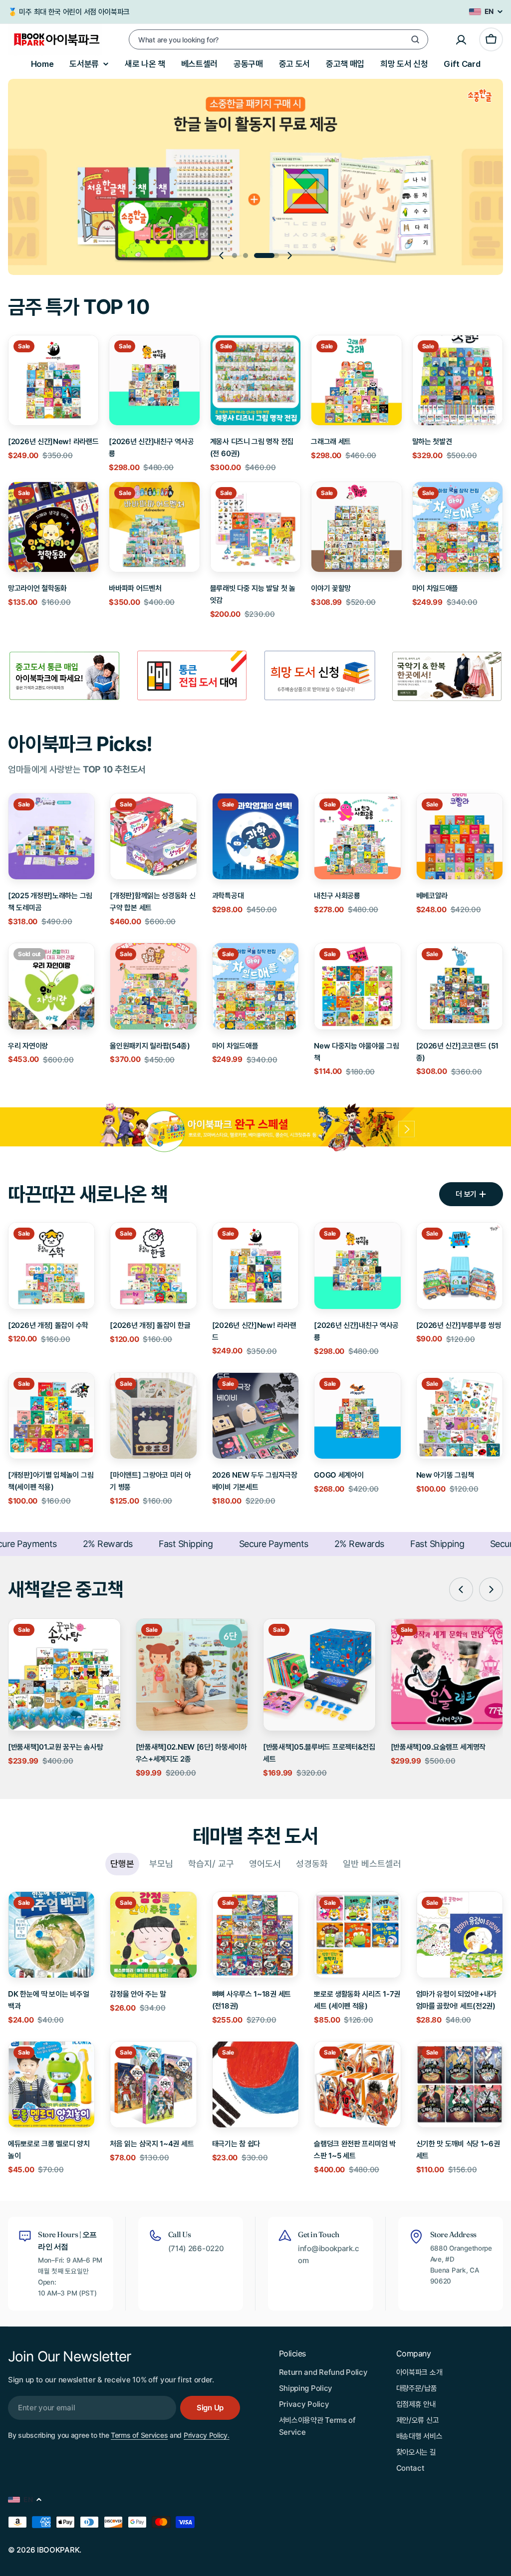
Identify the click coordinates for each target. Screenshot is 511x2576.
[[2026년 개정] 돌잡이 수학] (51, 1266)
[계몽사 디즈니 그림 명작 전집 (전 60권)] (255, 380)
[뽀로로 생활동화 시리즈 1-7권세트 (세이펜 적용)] (357, 1935)
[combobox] (278, 39)
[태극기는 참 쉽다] (255, 2084)
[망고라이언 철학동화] (53, 527)
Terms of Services (139, 2435)
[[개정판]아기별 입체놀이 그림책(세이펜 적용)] (51, 1416)
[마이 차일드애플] (458, 527)
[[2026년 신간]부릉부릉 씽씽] (460, 1266)
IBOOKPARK (58, 2550)
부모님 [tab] (161, 1864)
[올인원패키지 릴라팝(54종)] (153, 986)
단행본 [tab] (122, 1864)
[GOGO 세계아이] (357, 1416)
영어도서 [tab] (265, 1864)
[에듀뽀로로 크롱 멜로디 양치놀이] (51, 2084)
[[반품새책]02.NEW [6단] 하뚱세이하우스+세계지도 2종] (192, 1675)
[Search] (415, 39)
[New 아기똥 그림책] (460, 1416)
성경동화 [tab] (312, 1864)
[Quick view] (84, 357)
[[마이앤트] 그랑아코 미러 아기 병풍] (153, 1416)
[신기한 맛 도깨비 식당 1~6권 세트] (460, 2084)
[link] (192, 676)
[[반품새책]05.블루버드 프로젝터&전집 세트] (319, 1675)
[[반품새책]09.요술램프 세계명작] (447, 1675)
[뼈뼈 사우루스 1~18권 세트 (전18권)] (255, 1935)
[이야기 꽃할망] (356, 527)
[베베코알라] (460, 836)
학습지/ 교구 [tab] (211, 1864)
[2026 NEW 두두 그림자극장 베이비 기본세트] (255, 1416)
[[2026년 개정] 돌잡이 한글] (153, 1266)
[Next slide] (289, 256)
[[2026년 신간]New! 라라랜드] (53, 380)
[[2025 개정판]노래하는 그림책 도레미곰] (51, 836)
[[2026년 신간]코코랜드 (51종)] (460, 986)
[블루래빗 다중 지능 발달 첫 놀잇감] (255, 527)
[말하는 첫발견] (458, 380)
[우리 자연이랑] (51, 986)
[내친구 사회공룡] (357, 836)
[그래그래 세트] (356, 380)
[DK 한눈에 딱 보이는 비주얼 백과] (51, 1935)
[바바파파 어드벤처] (154, 527)
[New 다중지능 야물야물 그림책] (357, 986)
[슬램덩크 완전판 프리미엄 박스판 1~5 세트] (357, 2084)
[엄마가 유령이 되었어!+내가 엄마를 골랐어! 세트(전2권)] (460, 1935)
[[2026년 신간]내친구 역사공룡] (154, 380)
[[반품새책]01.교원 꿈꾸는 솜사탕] (64, 1675)
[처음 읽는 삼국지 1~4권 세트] (153, 2084)
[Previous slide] (222, 256)
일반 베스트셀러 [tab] (372, 1864)
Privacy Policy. (207, 2435)
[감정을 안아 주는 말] (153, 1935)
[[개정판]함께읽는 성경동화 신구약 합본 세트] (153, 836)
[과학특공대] (255, 836)
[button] (245, 256)
